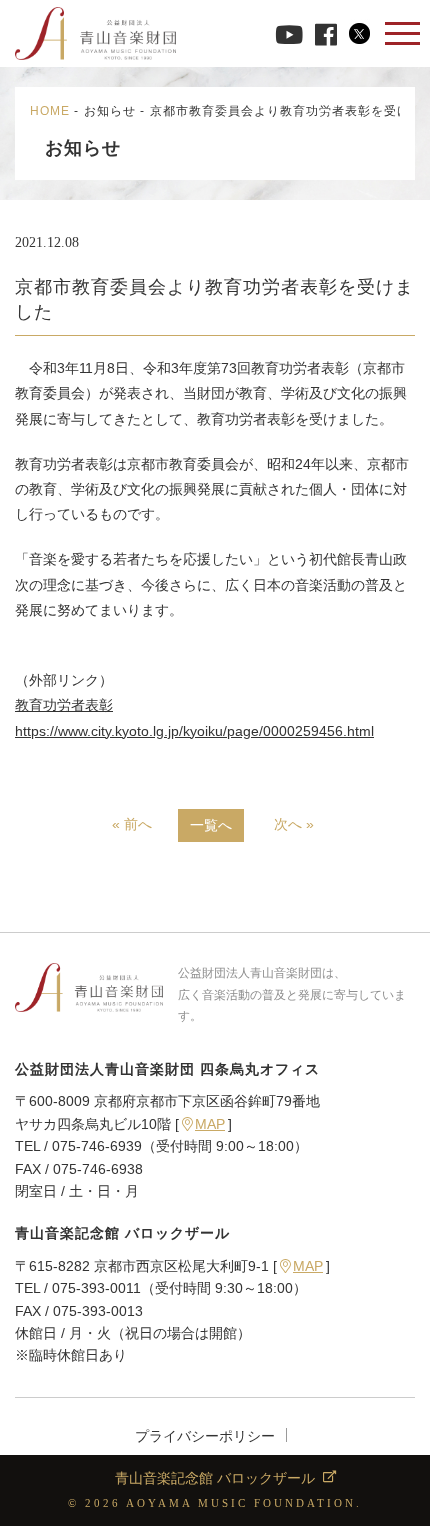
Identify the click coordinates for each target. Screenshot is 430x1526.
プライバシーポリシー (205, 1436)
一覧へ (211, 825)
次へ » (294, 824)
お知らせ (110, 111)
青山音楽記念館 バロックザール (215, 1478)
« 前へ (132, 824)
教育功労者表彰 (64, 705)
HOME (50, 111)
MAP (210, 1124)
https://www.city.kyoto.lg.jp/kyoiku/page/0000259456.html (194, 731)
